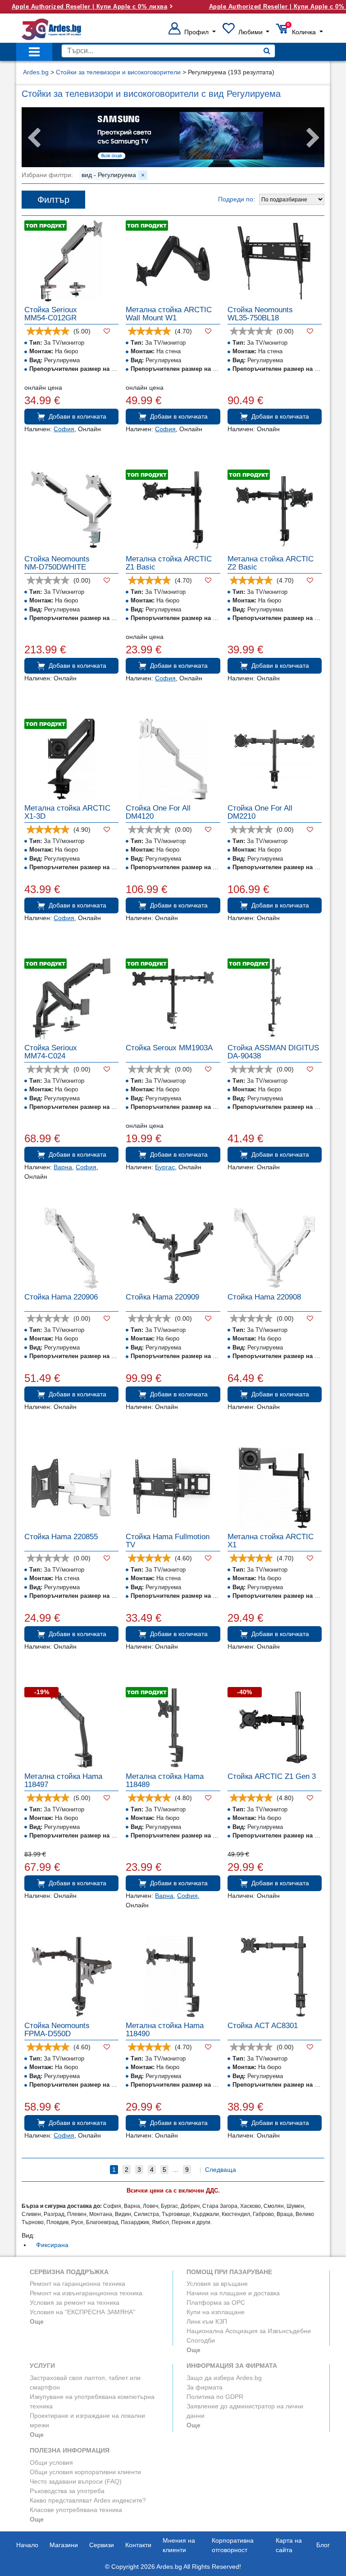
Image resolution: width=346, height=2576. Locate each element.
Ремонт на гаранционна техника (77, 2284)
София (64, 429)
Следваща (221, 2170)
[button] (192, 32)
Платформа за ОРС (216, 2302)
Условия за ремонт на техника (75, 2302)
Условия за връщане (217, 2284)
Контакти (138, 2545)
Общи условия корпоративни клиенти (85, 2472)
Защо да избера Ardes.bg (224, 2378)
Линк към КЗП (207, 2321)
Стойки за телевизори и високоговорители (118, 72)
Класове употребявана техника (76, 2510)
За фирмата (205, 2387)
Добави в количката (77, 416)
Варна (63, 1167)
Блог (323, 2545)
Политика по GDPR (215, 2397)
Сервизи (102, 2545)
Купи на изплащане (216, 2312)
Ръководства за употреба (67, 2491)
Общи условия (51, 2462)
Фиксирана (52, 2245)
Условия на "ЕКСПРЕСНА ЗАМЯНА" (82, 2312)
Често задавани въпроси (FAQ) (76, 2481)
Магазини (64, 2545)
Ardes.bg (36, 72)
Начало (27, 2545)
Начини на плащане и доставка (233, 2293)
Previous (33, 138)
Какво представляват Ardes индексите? (88, 2500)
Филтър (53, 200)
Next (313, 138)
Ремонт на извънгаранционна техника (86, 2293)
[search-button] (267, 51)
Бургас (165, 1167)
